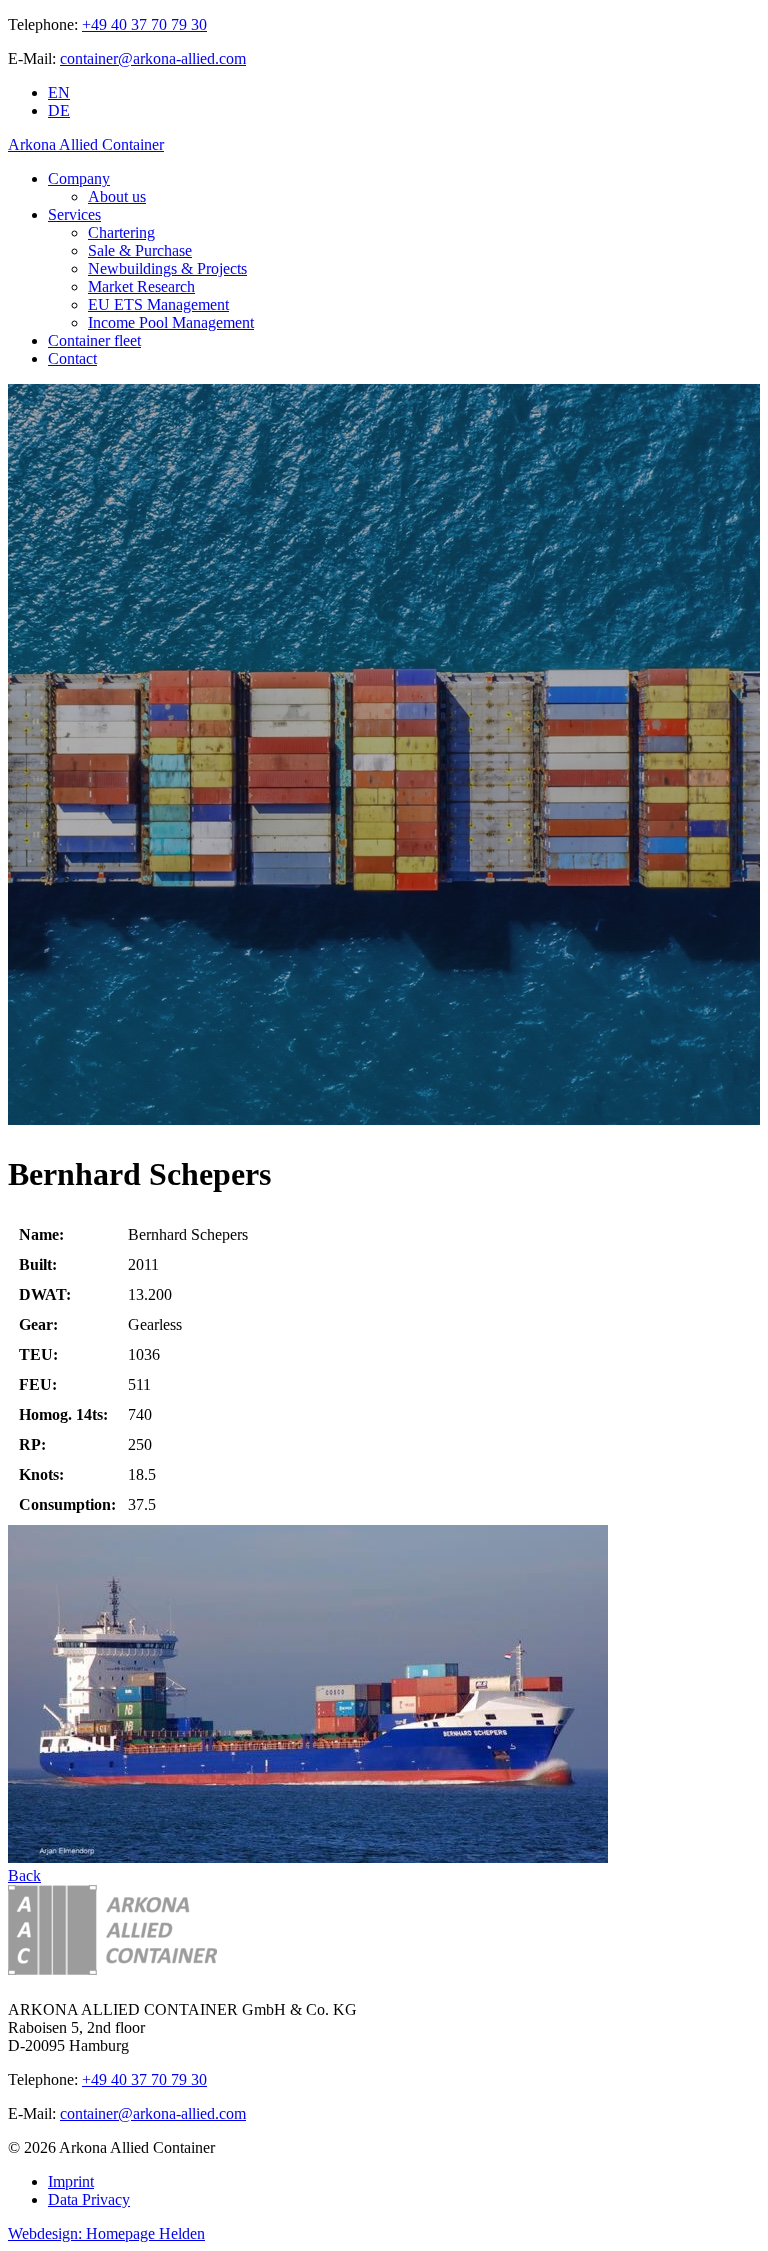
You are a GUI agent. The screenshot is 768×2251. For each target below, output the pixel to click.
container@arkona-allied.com (153, 58)
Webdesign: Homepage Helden (106, 2233)
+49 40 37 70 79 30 (144, 24)
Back (24, 1875)
